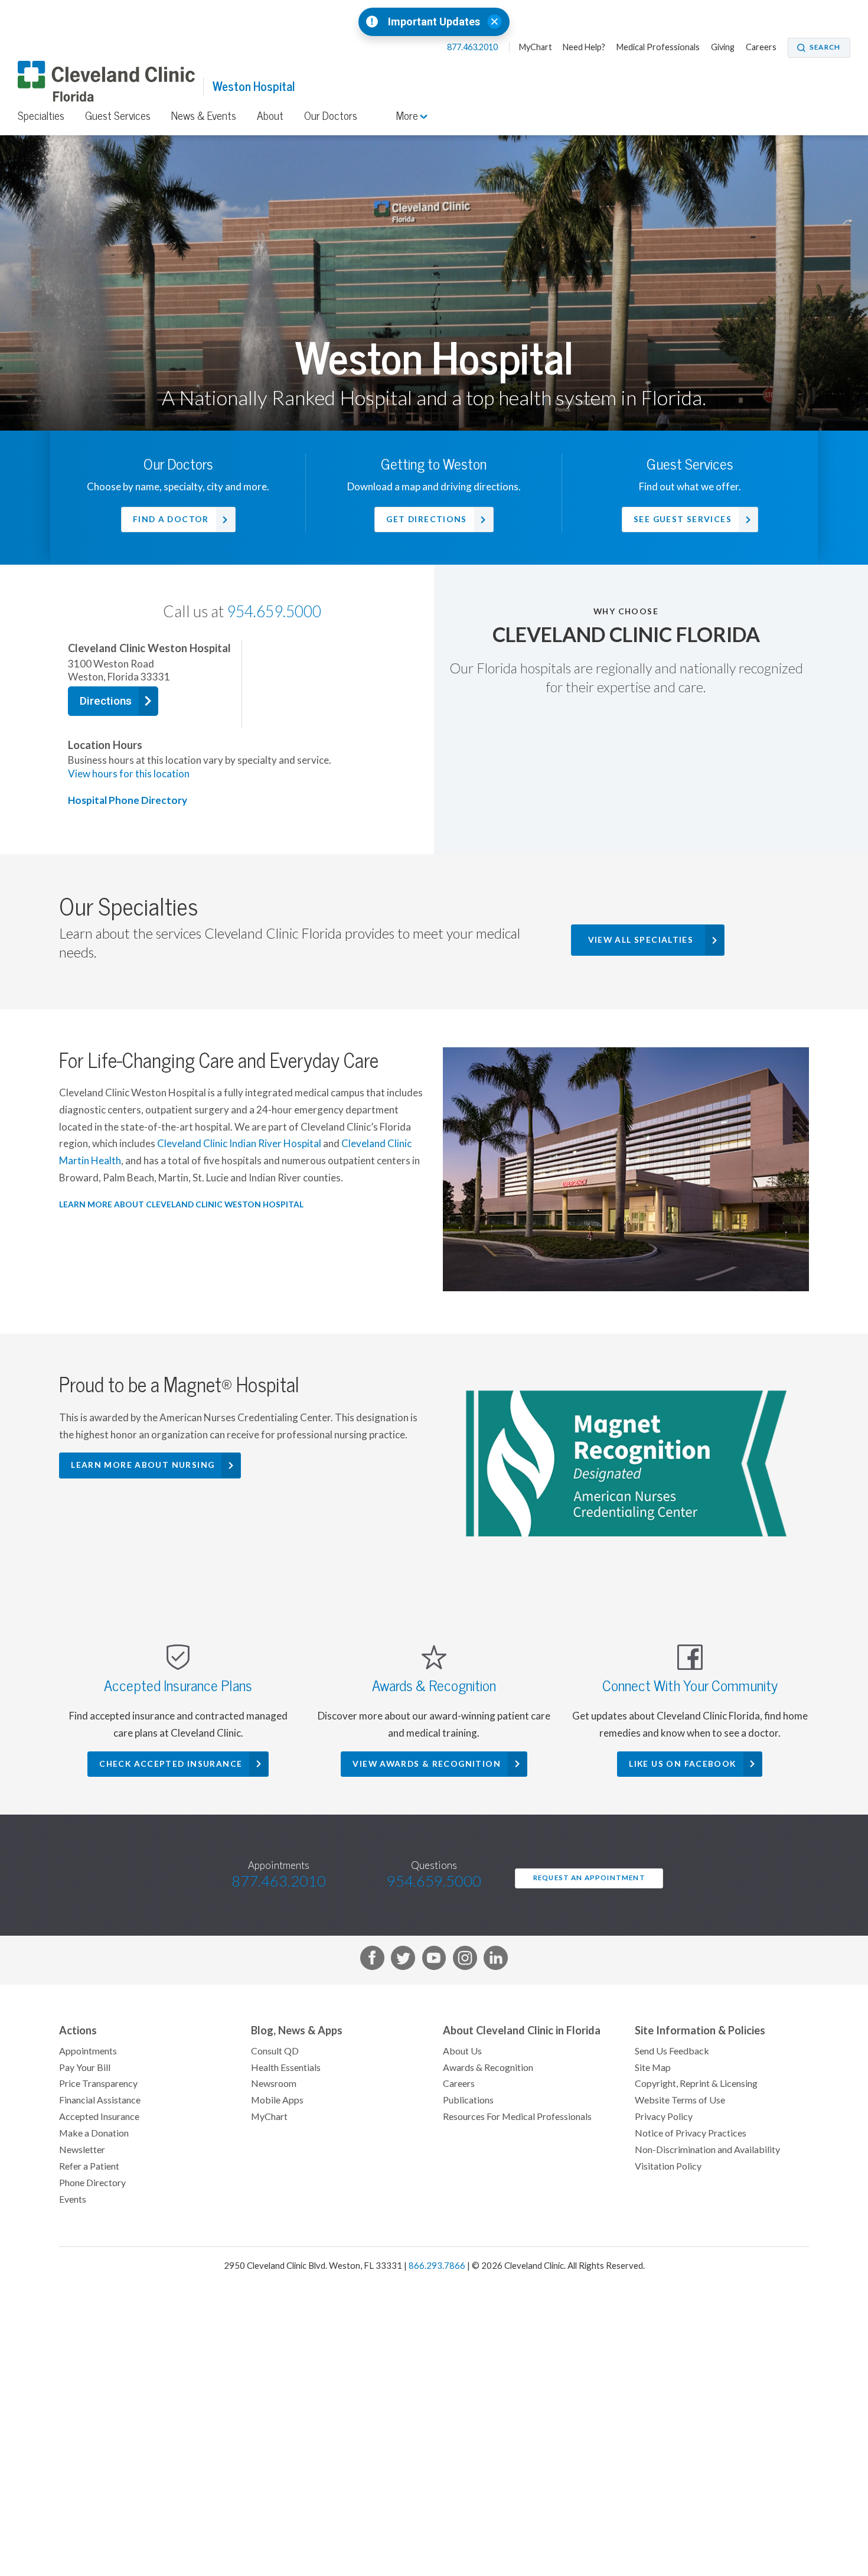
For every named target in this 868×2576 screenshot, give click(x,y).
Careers (761, 47)
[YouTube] (434, 1960)
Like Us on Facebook (682, 1764)
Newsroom (274, 2083)
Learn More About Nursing (143, 1465)
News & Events (204, 116)
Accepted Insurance (99, 2116)
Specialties (41, 116)
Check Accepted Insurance (171, 1764)
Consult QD (275, 2051)
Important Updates (434, 22)
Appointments (88, 2051)
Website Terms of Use (680, 2100)
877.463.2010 (473, 47)
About (270, 116)
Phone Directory (92, 2183)
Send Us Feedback (672, 2051)
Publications (468, 2100)
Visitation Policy (668, 2166)
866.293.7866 (437, 2266)
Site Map (653, 2067)
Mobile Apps (277, 2100)
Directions (106, 701)
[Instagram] (465, 1960)
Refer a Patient (89, 2166)
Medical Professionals (658, 47)
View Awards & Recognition (427, 1764)
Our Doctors (331, 116)
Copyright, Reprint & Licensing (696, 2083)
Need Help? (584, 47)
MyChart (536, 47)
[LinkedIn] (496, 1960)
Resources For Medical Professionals (517, 2116)
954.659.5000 (274, 612)
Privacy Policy (664, 2116)
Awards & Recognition (488, 2067)
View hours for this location (129, 774)
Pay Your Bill (85, 2067)
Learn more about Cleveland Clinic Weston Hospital (181, 1204)
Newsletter (82, 2150)
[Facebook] (372, 1960)
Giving (723, 47)
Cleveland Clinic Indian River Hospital (239, 1144)
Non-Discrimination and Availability (707, 2150)
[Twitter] (403, 1960)
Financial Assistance (100, 2100)
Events (73, 2199)
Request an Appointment (589, 1878)
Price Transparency (98, 2083)
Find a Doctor (171, 519)
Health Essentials (286, 2067)
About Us (462, 2051)
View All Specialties (641, 940)
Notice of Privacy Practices (691, 2133)
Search (825, 47)
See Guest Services (683, 519)
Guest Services (118, 116)
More (408, 116)
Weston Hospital (254, 87)
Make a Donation (94, 2133)
